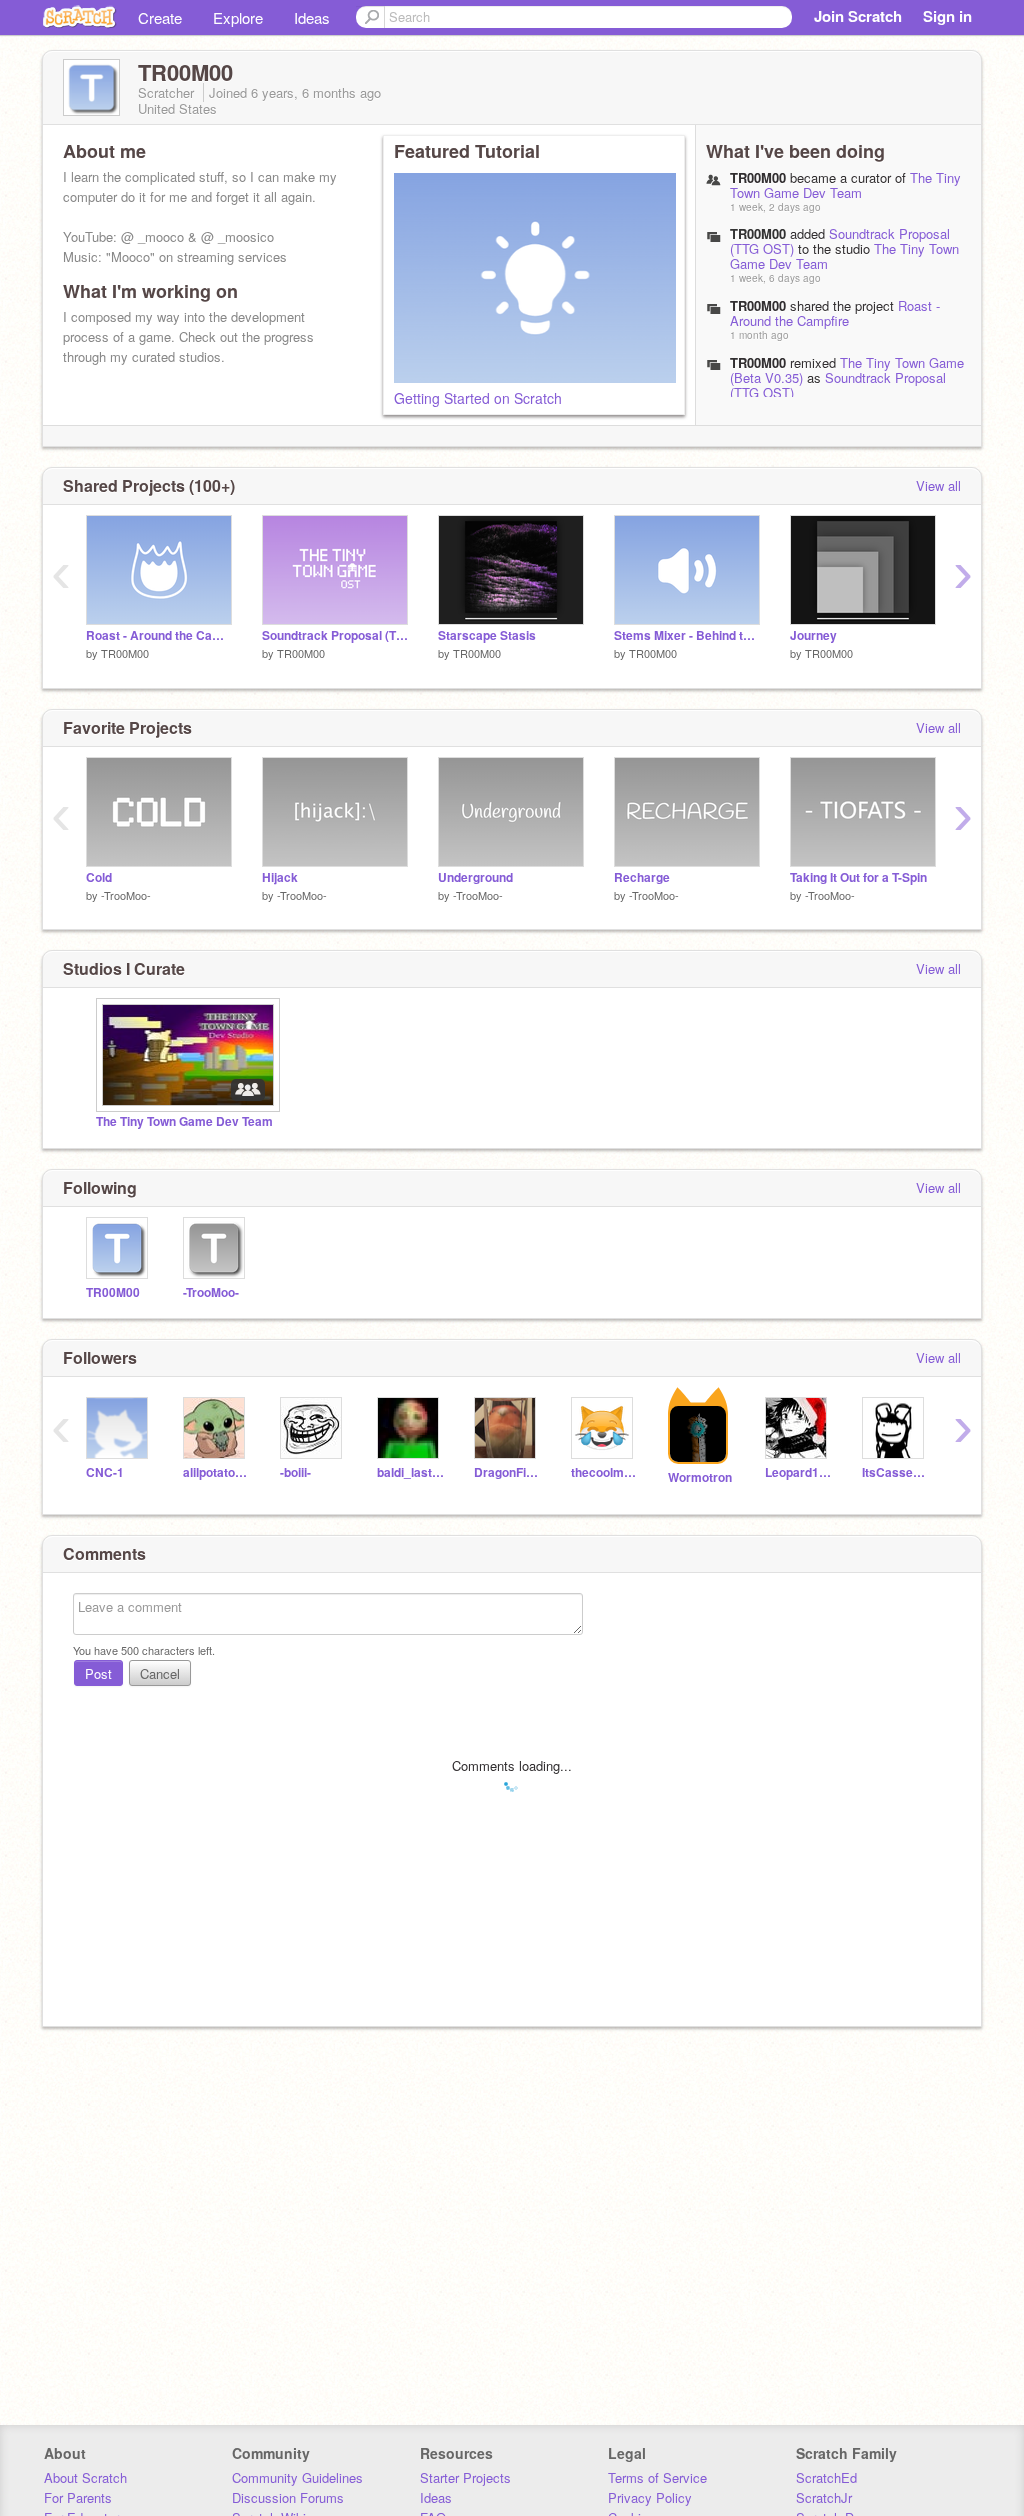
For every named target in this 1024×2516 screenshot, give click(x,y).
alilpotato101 (216, 1472)
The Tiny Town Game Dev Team (845, 185)
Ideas (312, 17)
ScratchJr (824, 2497)
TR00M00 (758, 233)
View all (938, 485)
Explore (238, 17)
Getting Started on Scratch (478, 398)
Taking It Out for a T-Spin (858, 877)
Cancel (160, 1673)
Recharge (642, 877)
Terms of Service (657, 2477)
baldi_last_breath (410, 1472)
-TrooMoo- (126, 895)
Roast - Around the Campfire (835, 313)
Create (160, 17)
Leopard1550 (798, 1472)
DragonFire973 (507, 1472)
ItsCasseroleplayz (895, 1472)
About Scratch (85, 2477)
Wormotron (700, 1477)
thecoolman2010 (604, 1472)
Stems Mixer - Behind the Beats (687, 635)
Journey (813, 635)
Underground (475, 877)
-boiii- (295, 1472)
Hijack (280, 877)
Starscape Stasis (487, 635)
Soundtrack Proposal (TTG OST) (840, 241)
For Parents (78, 2497)
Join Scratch (858, 16)
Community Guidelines (297, 2477)
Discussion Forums (288, 2497)
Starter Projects (465, 2477)
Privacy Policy (650, 2497)
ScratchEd (826, 2477)
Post (98, 1673)
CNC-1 (105, 1472)
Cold (99, 877)
